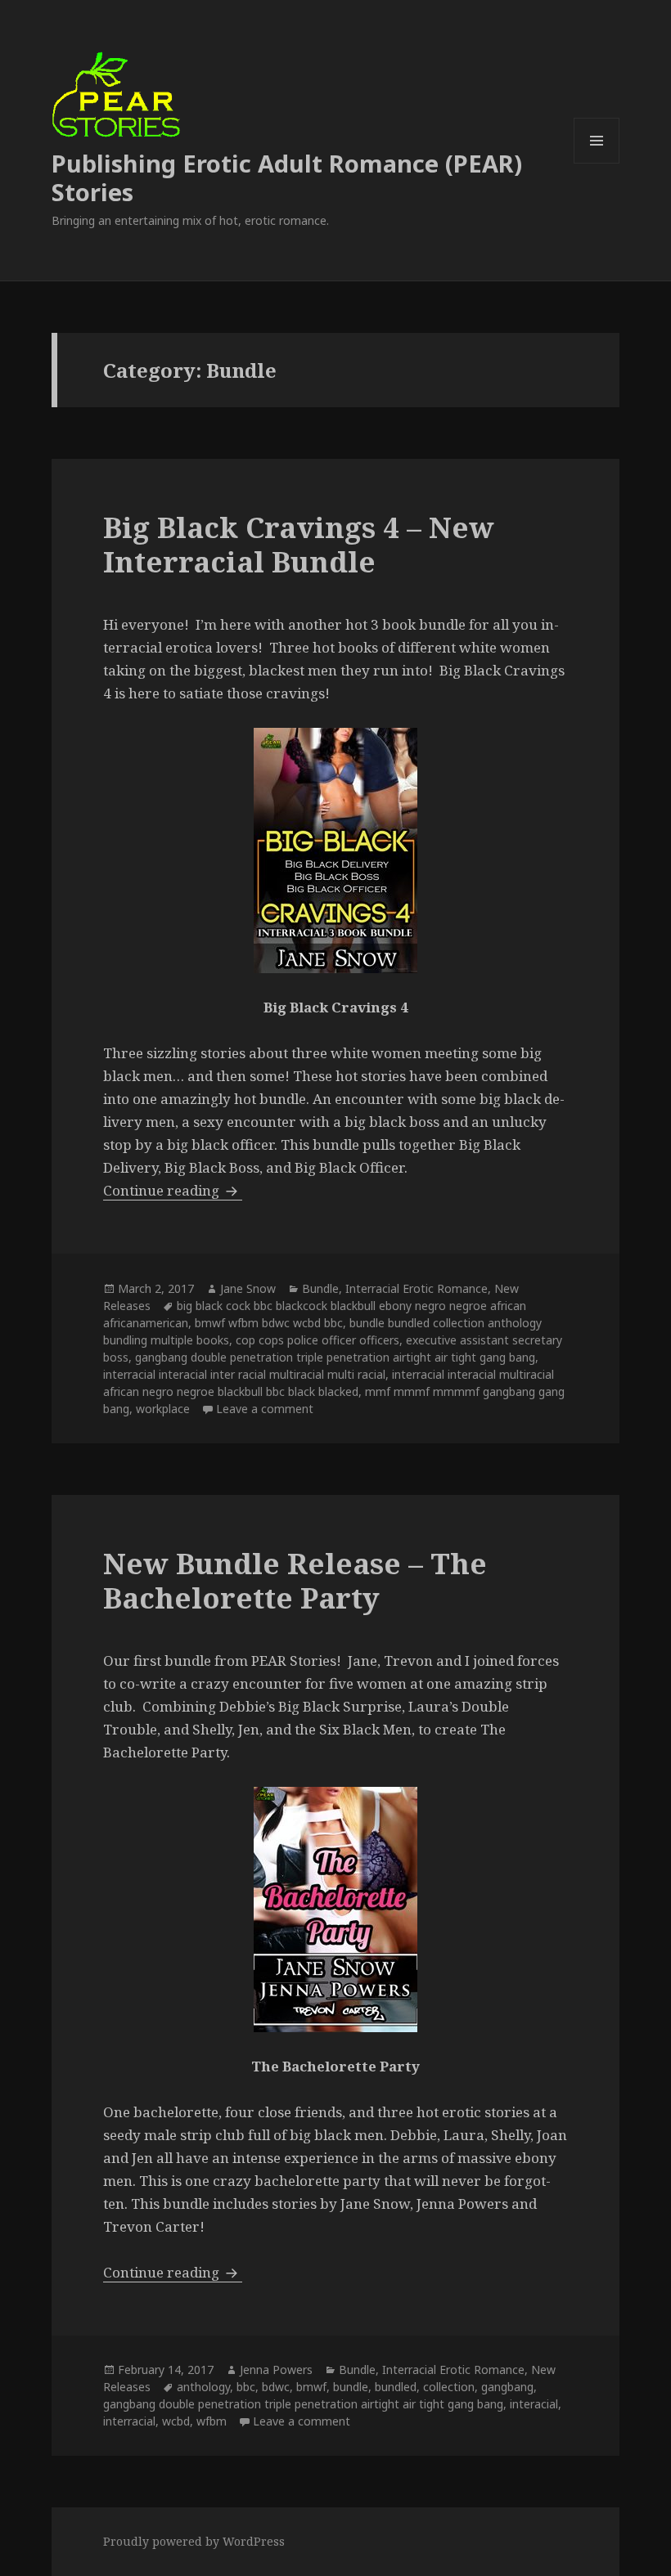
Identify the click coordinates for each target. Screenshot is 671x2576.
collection (449, 2387)
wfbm (212, 2421)
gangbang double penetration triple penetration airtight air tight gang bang (335, 1357)
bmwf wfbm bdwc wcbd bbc (269, 1323)
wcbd (176, 2421)
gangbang (507, 2387)
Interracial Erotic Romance (417, 1288)
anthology (203, 2387)
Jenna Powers (276, 2370)
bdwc (276, 2387)
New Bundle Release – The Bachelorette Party (295, 1580)
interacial (534, 2404)
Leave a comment (265, 1409)
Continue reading (173, 1190)
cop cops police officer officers (317, 1340)
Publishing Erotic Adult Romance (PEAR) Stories (287, 177)
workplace (163, 1409)
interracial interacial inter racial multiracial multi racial (244, 1374)
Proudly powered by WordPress (194, 2541)
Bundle (320, 1288)
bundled (396, 2387)
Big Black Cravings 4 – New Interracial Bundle (299, 544)
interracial (129, 2421)
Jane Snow (248, 1288)
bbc (246, 2387)
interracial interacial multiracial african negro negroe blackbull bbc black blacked (329, 1383)
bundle (351, 2387)
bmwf (311, 2387)
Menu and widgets (597, 163)
